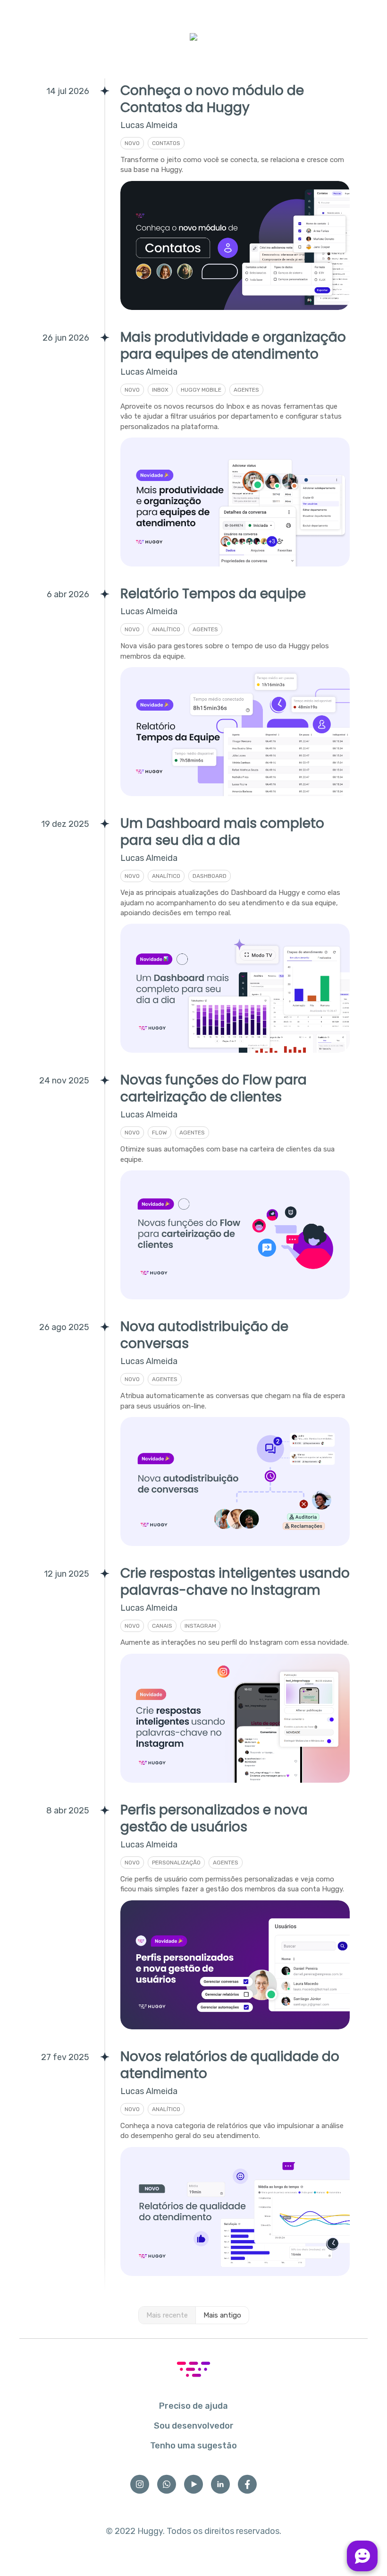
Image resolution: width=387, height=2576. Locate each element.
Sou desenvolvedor (194, 2426)
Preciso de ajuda (193, 2406)
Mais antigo (222, 2315)
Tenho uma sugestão (193, 2446)
